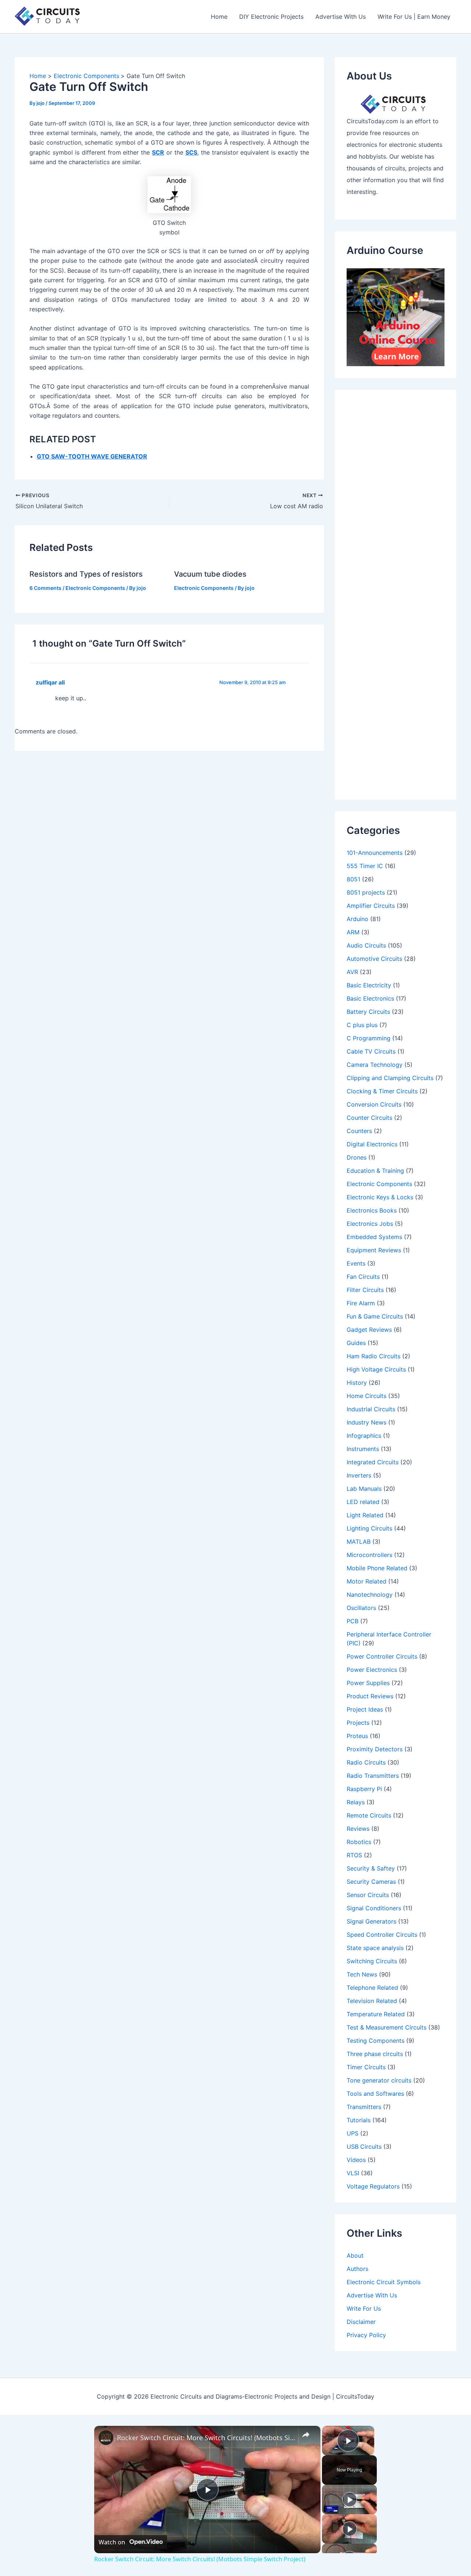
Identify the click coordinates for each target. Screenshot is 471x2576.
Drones (357, 1157)
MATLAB (359, 1542)
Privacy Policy (366, 2335)
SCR (158, 152)
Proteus (357, 1736)
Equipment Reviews (374, 1250)
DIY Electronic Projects (271, 17)
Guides (356, 1343)
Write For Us (364, 2308)
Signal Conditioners (374, 1908)
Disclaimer (361, 2322)
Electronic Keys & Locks (380, 1197)
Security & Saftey (371, 1868)
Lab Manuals (364, 1489)
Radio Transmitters (373, 1776)
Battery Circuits (368, 1012)
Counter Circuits (369, 1118)
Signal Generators (371, 1921)
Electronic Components (95, 588)
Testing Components (376, 2041)
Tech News (362, 1974)
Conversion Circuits (374, 1104)
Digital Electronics (372, 1144)
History (357, 1383)
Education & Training (375, 1171)
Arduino (357, 919)
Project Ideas (365, 1709)
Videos (356, 2160)
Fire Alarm (361, 1303)
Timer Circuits (366, 2067)
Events (356, 1263)
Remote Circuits (369, 1815)
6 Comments (45, 588)
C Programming (369, 1038)
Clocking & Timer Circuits (382, 1091)
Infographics (364, 1436)
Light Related (365, 1515)
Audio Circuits (366, 945)
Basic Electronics (370, 998)
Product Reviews (370, 1696)
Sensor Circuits (368, 1895)
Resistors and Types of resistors (86, 574)
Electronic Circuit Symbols (384, 2282)
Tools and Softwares (375, 2094)
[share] (306, 2435)
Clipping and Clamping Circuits (390, 1078)
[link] (106, 2438)
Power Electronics (372, 1670)
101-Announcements (375, 853)
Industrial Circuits (371, 1409)
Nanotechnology (370, 1595)
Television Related (372, 2001)
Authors (357, 2269)
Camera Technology (375, 1065)
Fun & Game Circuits (375, 1316)
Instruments (363, 1449)
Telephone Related (372, 1988)
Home (219, 17)
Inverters (359, 1475)
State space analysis (375, 1948)
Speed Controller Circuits (382, 1935)
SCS (191, 152)
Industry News (366, 1422)
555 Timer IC (365, 866)
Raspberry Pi (364, 1789)
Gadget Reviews (369, 1330)
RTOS (354, 1855)
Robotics (359, 1842)
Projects (358, 1723)
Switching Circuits (372, 1961)
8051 (353, 879)
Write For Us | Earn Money (414, 17)
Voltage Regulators (373, 2186)
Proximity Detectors (375, 1749)
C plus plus (362, 1025)
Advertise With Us (341, 17)
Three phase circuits (375, 2054)
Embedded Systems (374, 1237)
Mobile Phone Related (377, 1568)
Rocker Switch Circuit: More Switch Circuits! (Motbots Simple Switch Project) (206, 2438)
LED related (363, 1502)
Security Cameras (371, 1882)
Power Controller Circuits (382, 1656)
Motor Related (366, 1581)
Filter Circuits (365, 1290)
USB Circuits (364, 2147)
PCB (353, 1621)
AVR (352, 972)
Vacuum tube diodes (210, 574)
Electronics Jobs (370, 1224)
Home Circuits (366, 1396)
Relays (356, 1802)
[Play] (350, 2499)
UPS (353, 2133)
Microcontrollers (369, 1555)
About (355, 2255)
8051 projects (366, 892)
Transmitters (364, 2107)
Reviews (358, 1829)
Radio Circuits (366, 1762)
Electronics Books (372, 1210)
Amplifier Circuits (371, 906)
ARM (353, 932)
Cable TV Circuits (371, 1051)
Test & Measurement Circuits (387, 2027)
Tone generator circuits (379, 2080)
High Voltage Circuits (376, 1369)
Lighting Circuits (369, 1528)
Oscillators (361, 1608)
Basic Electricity (369, 985)
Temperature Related (376, 2014)
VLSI (353, 2173)
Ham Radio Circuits (373, 1356)
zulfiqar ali (50, 682)
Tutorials (359, 2120)
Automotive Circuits (374, 959)
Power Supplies (368, 1683)
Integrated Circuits (373, 1462)
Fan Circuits (363, 1277)
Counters (359, 1131)
